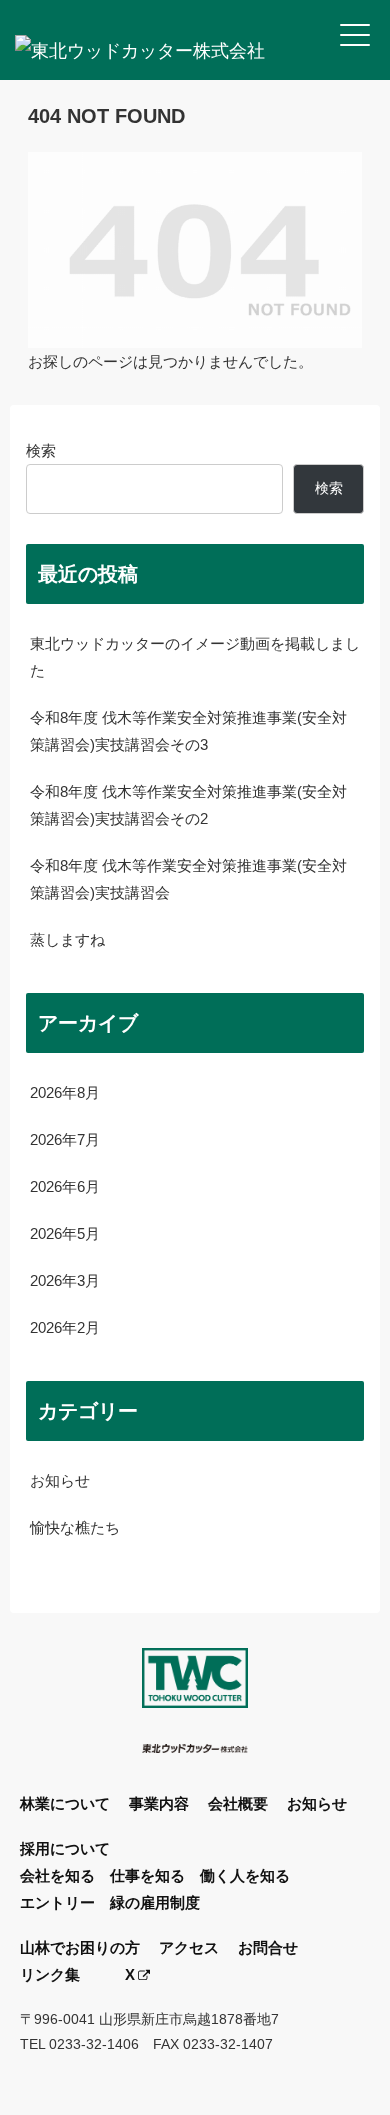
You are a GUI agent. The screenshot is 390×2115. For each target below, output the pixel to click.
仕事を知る (147, 1875)
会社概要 (238, 1803)
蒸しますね (67, 939)
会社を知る (57, 1875)
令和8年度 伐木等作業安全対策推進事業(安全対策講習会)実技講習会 (188, 879)
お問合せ (268, 1947)
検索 (41, 450)
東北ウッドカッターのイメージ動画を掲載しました (195, 657)
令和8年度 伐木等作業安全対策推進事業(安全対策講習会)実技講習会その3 (188, 731)
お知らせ (317, 1803)
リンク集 (50, 1974)
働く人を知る (245, 1875)
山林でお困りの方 (80, 1947)
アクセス (189, 1947)
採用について (65, 1848)
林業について (65, 1803)
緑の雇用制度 (155, 1902)
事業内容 (159, 1803)
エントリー (57, 1902)
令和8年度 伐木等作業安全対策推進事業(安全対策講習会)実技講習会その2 (188, 805)
